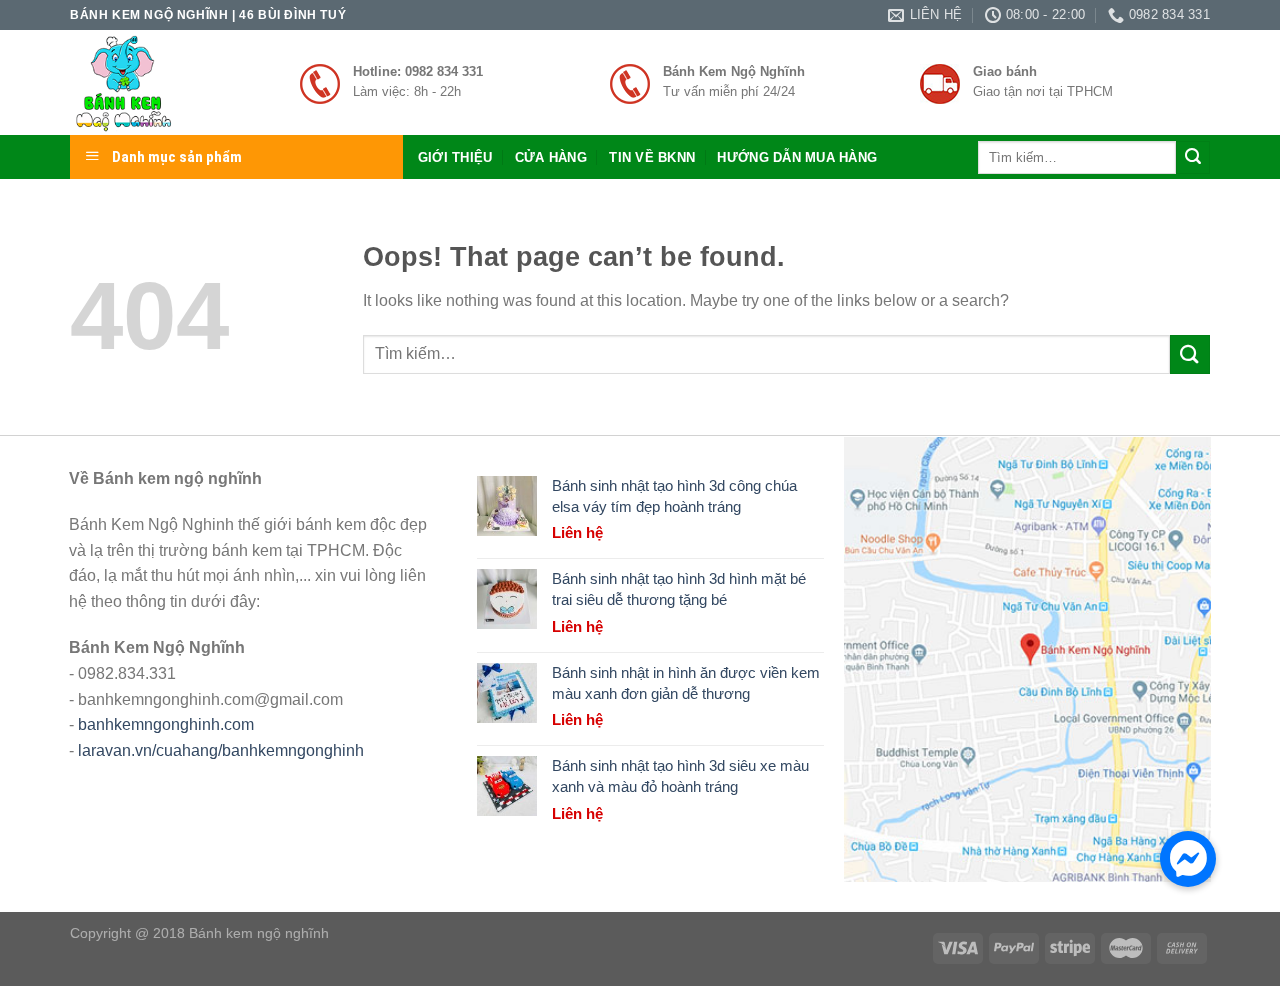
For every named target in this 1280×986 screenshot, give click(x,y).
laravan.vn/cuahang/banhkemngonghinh (221, 750)
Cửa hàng (551, 157)
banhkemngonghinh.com (166, 724)
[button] (1188, 859)
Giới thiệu (455, 157)
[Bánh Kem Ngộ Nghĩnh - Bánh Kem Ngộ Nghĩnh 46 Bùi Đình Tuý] (170, 82)
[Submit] (1193, 158)
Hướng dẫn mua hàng (797, 157)
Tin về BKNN (652, 157)
